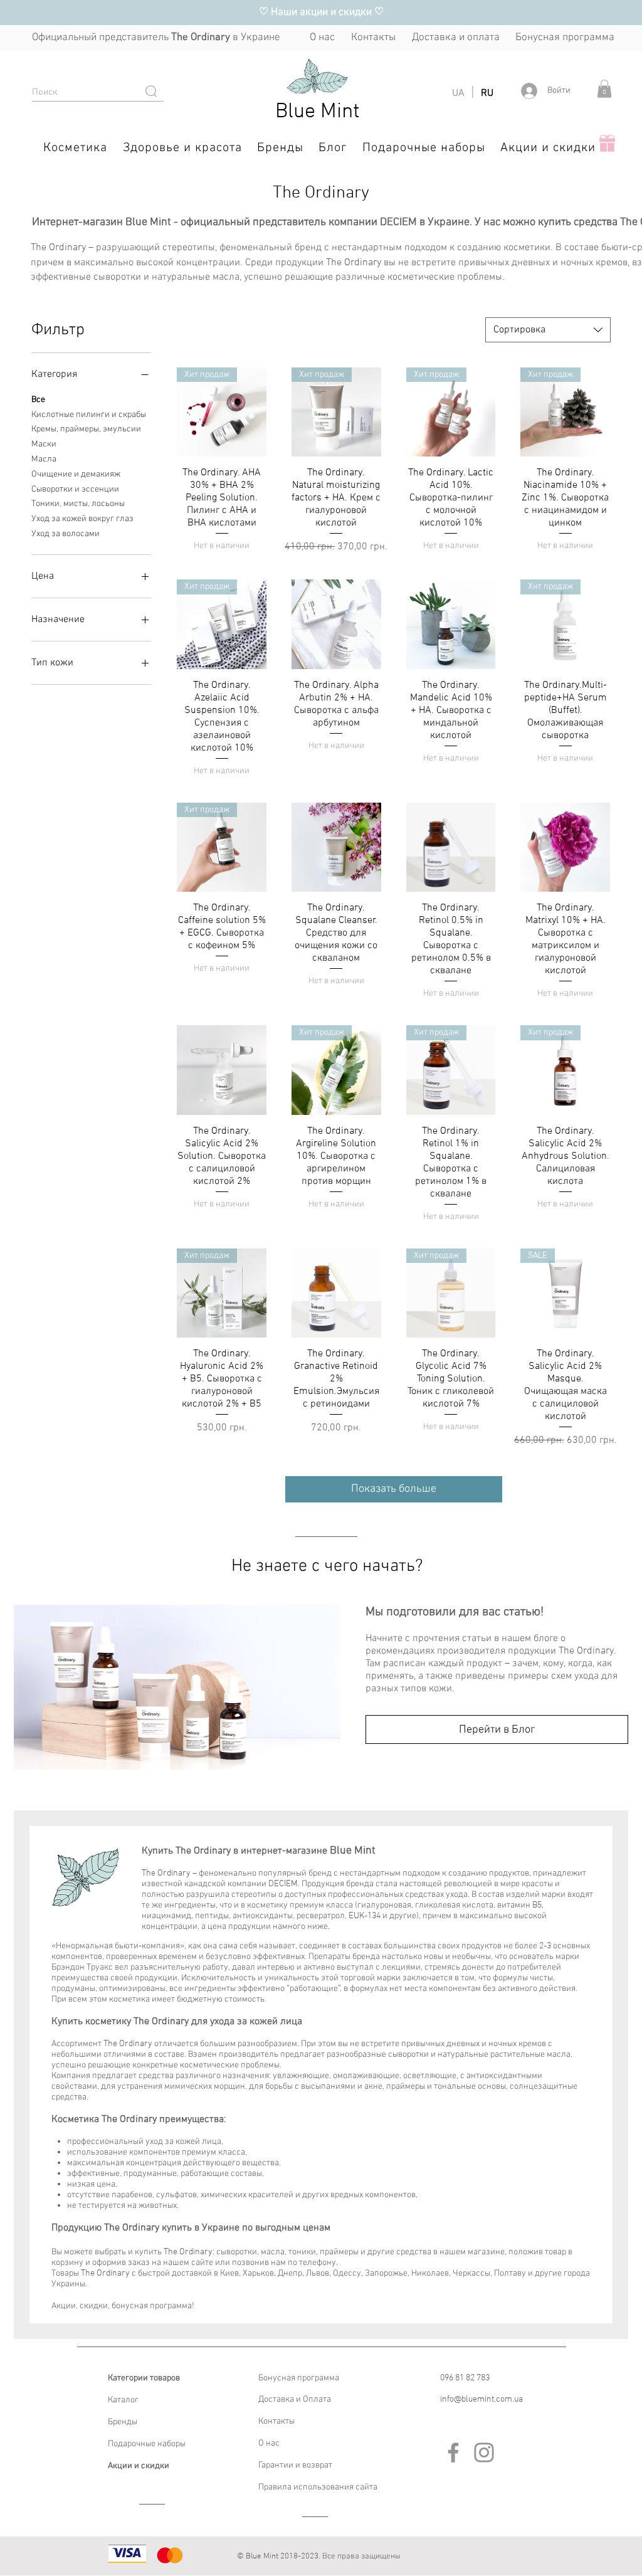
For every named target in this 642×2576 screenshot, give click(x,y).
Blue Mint (318, 112)
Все (38, 400)
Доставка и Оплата (295, 2399)
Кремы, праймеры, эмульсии (86, 429)
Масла (44, 459)
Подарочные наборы (147, 2444)
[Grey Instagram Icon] (484, 2452)
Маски (44, 444)
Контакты (276, 2421)
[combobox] (548, 330)
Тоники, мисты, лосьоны (78, 504)
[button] (604, 89)
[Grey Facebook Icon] (453, 2452)
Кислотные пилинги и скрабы (89, 415)
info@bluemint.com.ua (481, 2399)
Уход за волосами (66, 534)
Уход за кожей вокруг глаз (82, 519)
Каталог (123, 2400)
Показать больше (394, 1489)
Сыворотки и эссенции (75, 489)
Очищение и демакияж (76, 474)
